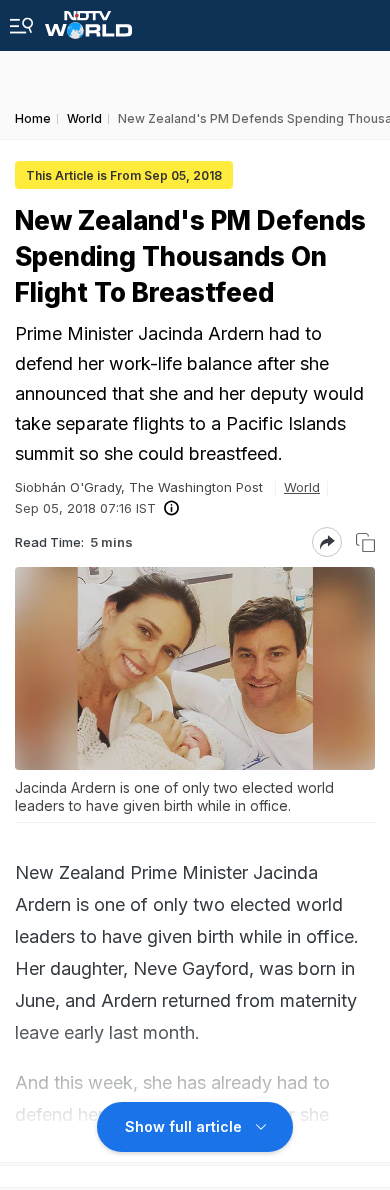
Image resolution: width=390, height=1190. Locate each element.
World (302, 487)
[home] (88, 19)
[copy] (365, 542)
